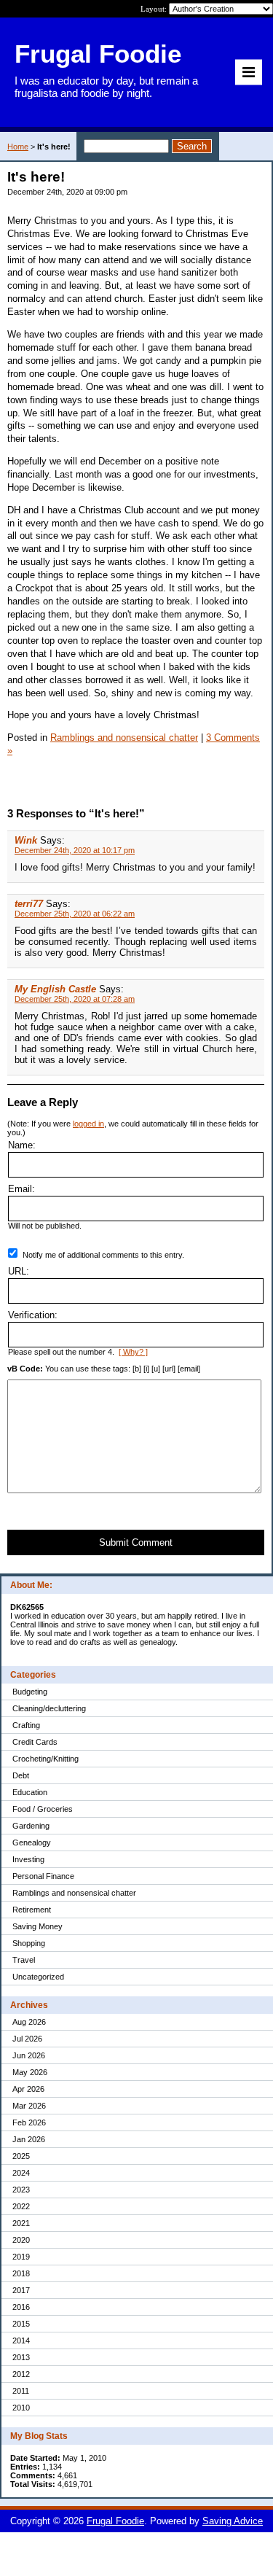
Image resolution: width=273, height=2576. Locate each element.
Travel (24, 1960)
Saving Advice (233, 2521)
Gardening (31, 1826)
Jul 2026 (27, 2039)
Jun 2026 (29, 2055)
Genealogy (32, 1842)
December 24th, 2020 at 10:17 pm (75, 850)
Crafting (26, 1725)
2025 (21, 2156)
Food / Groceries (43, 1809)
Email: (21, 1189)
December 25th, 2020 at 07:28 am (75, 999)
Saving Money (37, 1926)
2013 (21, 2357)
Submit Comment (136, 1542)
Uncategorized (38, 1977)
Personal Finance (43, 1876)
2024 (21, 2173)
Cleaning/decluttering (49, 1708)
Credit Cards (35, 1742)
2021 (21, 2223)
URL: (19, 1271)
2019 (21, 2257)
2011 (21, 2391)
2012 (21, 2374)
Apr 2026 (28, 2089)
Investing (28, 1859)
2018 (21, 2273)
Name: (22, 1145)
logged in (88, 1124)
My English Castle (55, 989)
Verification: (33, 1315)
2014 (21, 2340)
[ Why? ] (133, 1352)
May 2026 (30, 2072)
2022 (21, 2206)
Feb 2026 (29, 2122)
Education (30, 1792)
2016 (21, 2307)
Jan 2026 (29, 2139)
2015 (21, 2324)
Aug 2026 (29, 2022)
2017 (21, 2290)
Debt (21, 1775)
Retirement (32, 1910)
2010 (21, 2408)
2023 (21, 2190)
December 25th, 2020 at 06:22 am (75, 914)
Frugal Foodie (115, 2521)
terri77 (29, 904)
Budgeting (30, 1692)
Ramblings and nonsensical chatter (74, 1893)
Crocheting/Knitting (45, 1759)
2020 (21, 2240)
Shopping (29, 1943)
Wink (26, 840)
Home (18, 147)
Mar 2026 (29, 2106)
